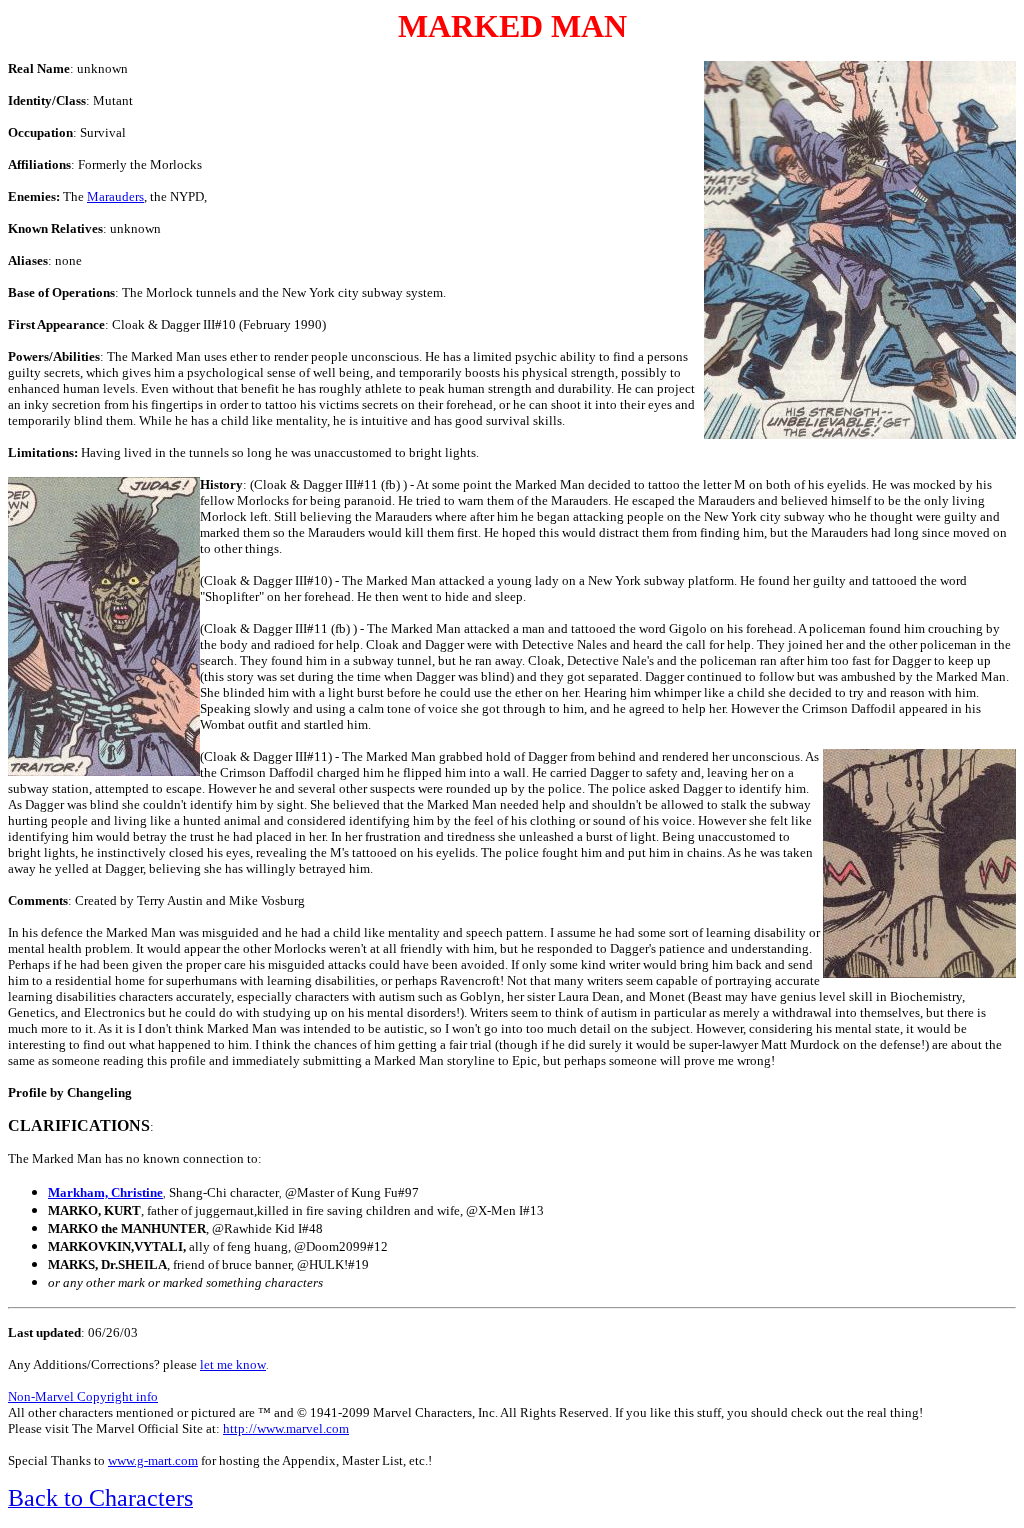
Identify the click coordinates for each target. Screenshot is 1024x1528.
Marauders (115, 196)
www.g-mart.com (153, 1460)
